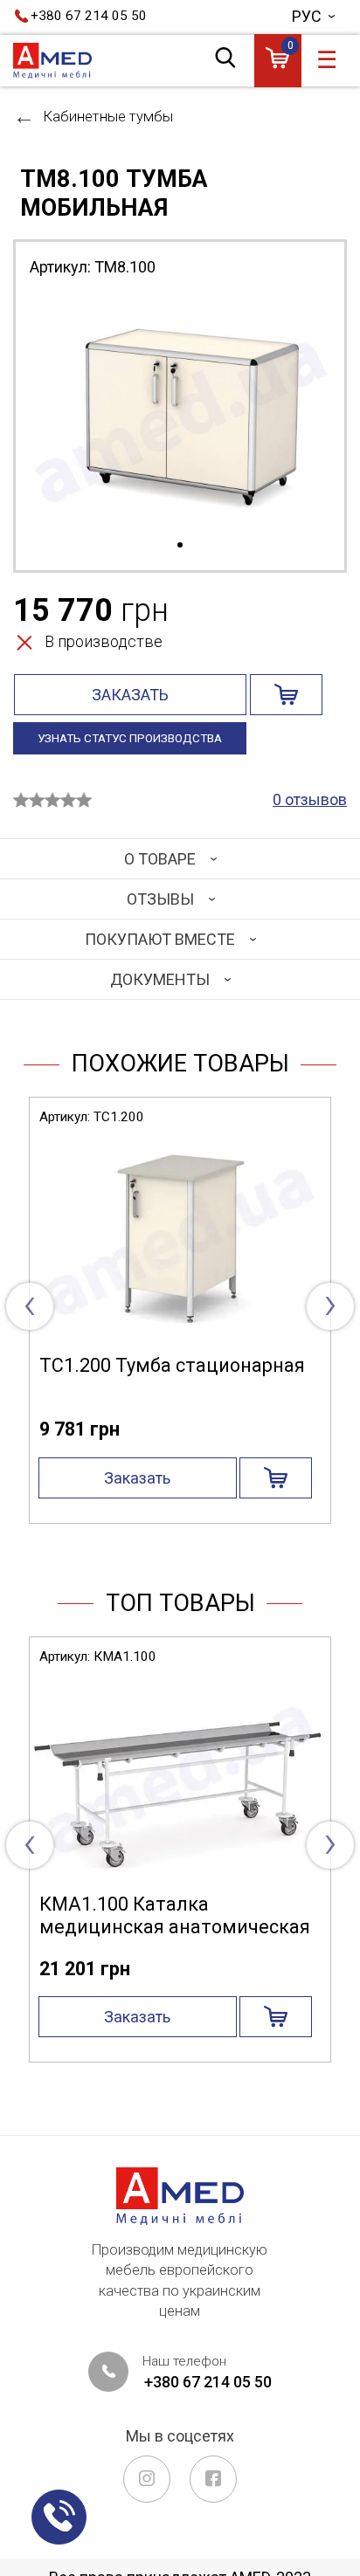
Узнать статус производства (130, 738)
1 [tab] (180, 546)
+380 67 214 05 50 (89, 16)
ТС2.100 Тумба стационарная (187, 1365)
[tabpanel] (180, 413)
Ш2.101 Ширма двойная (162, 1904)
